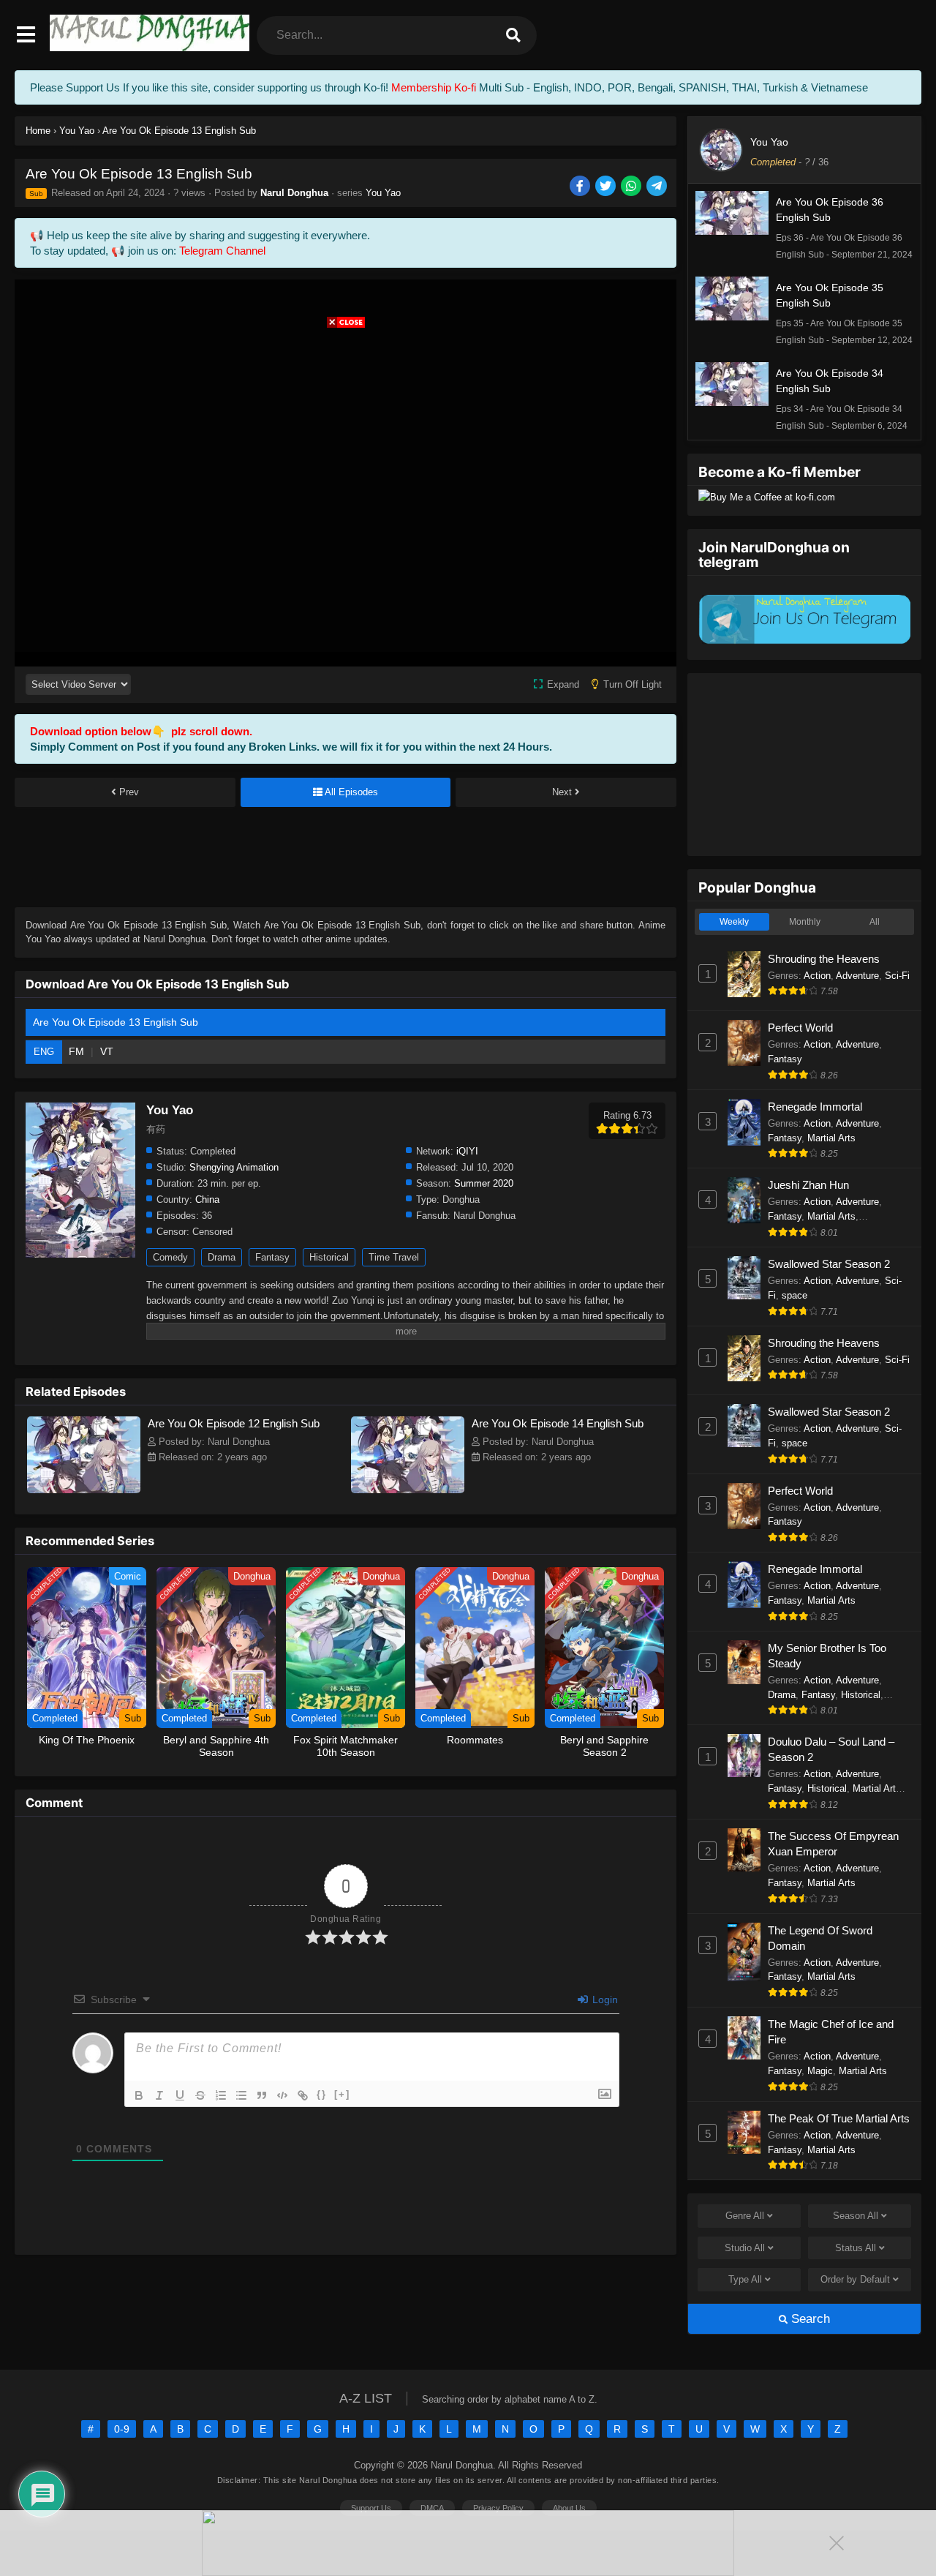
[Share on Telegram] (658, 187)
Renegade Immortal (815, 1107)
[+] (342, 2094)
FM (78, 1051)
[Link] (303, 2095)
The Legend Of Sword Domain (820, 1938)
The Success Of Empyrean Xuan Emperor (833, 1844)
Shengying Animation (234, 1167)
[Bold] (139, 2095)
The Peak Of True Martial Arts (839, 2118)
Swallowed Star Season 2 (829, 1264)
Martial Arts (831, 1138)
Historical (329, 1257)
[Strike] (200, 2095)
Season (856, 2216)
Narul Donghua (294, 193)
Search (809, 2319)
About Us (569, 2508)
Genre (745, 2216)
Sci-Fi (897, 976)
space (795, 1295)
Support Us (371, 2508)
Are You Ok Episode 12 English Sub (234, 1423)
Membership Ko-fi (434, 87)
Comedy (170, 1257)
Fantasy (272, 1257)
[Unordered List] (241, 2095)
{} (322, 2094)
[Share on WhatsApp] (632, 187)
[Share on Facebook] (581, 187)
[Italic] (159, 2095)
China (207, 1199)
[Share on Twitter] (607, 187)
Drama (222, 1257)
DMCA (432, 2508)
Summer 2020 (484, 1183)
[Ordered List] (221, 2095)
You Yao (383, 193)
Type (745, 2279)
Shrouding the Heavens (824, 959)
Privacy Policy (498, 2508)
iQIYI (467, 1151)
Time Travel (394, 1257)
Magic (820, 2071)
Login (604, 1999)
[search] (513, 35)
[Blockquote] (262, 2095)
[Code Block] (282, 2095)
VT (107, 1051)
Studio (745, 2248)
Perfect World (800, 1028)
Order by (855, 2279)
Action (817, 976)
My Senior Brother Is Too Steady (827, 1656)
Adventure (857, 976)
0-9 (122, 2429)
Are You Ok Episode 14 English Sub (558, 1423)
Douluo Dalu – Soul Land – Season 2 (831, 1749)
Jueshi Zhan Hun (808, 1185)
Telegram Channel (222, 251)
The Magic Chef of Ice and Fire (831, 2032)
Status (856, 2248)
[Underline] (180, 2095)
